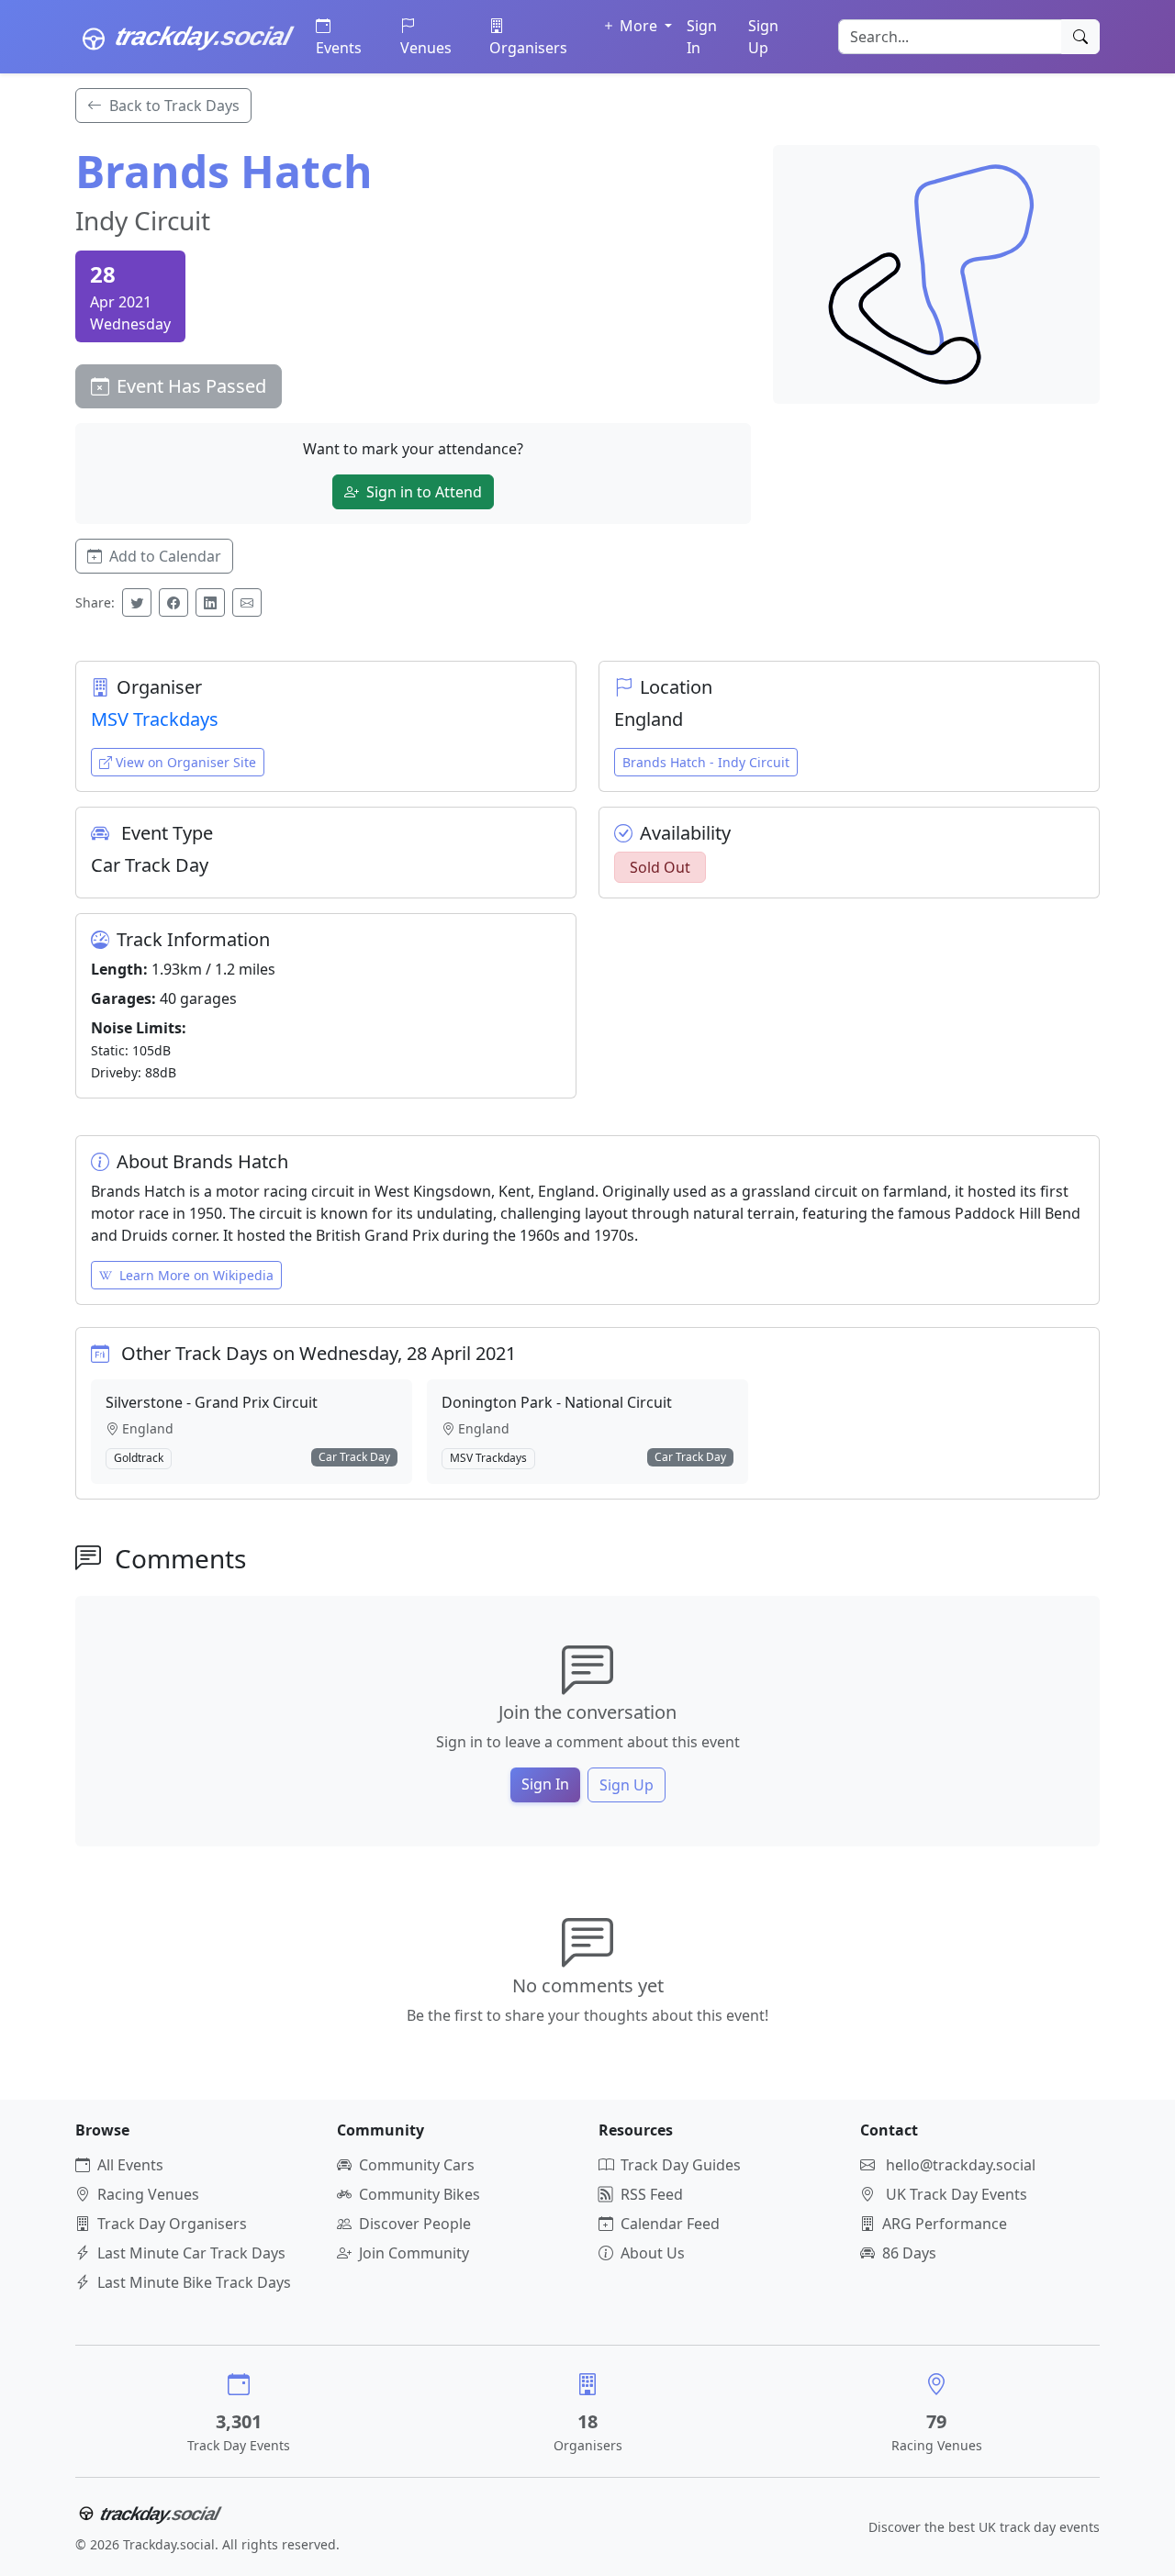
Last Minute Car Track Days (191, 2253)
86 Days (909, 2253)
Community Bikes (420, 2194)
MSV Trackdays (155, 719)
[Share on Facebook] (173, 602)
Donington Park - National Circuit (557, 1402)
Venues (426, 48)
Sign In (702, 37)
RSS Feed (652, 2194)
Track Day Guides (681, 2165)
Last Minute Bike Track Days (194, 2282)
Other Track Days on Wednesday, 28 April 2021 (319, 1353)
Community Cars (417, 2165)
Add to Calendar (165, 556)
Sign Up (763, 37)
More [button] (640, 26)
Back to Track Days (174, 106)
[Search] (1080, 37)
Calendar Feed (670, 2224)
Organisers (528, 48)
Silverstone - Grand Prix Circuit (212, 1402)
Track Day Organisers (172, 2224)
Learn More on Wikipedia (196, 1275)
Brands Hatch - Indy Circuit (706, 762)
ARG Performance (945, 2224)
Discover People (415, 2224)
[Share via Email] (247, 602)
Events (339, 48)
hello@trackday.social (961, 2165)
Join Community (414, 2253)
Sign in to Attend (424, 492)
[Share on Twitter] (137, 602)
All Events (130, 2165)
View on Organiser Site (186, 762)
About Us (653, 2253)
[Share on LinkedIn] (210, 602)
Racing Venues (148, 2194)
